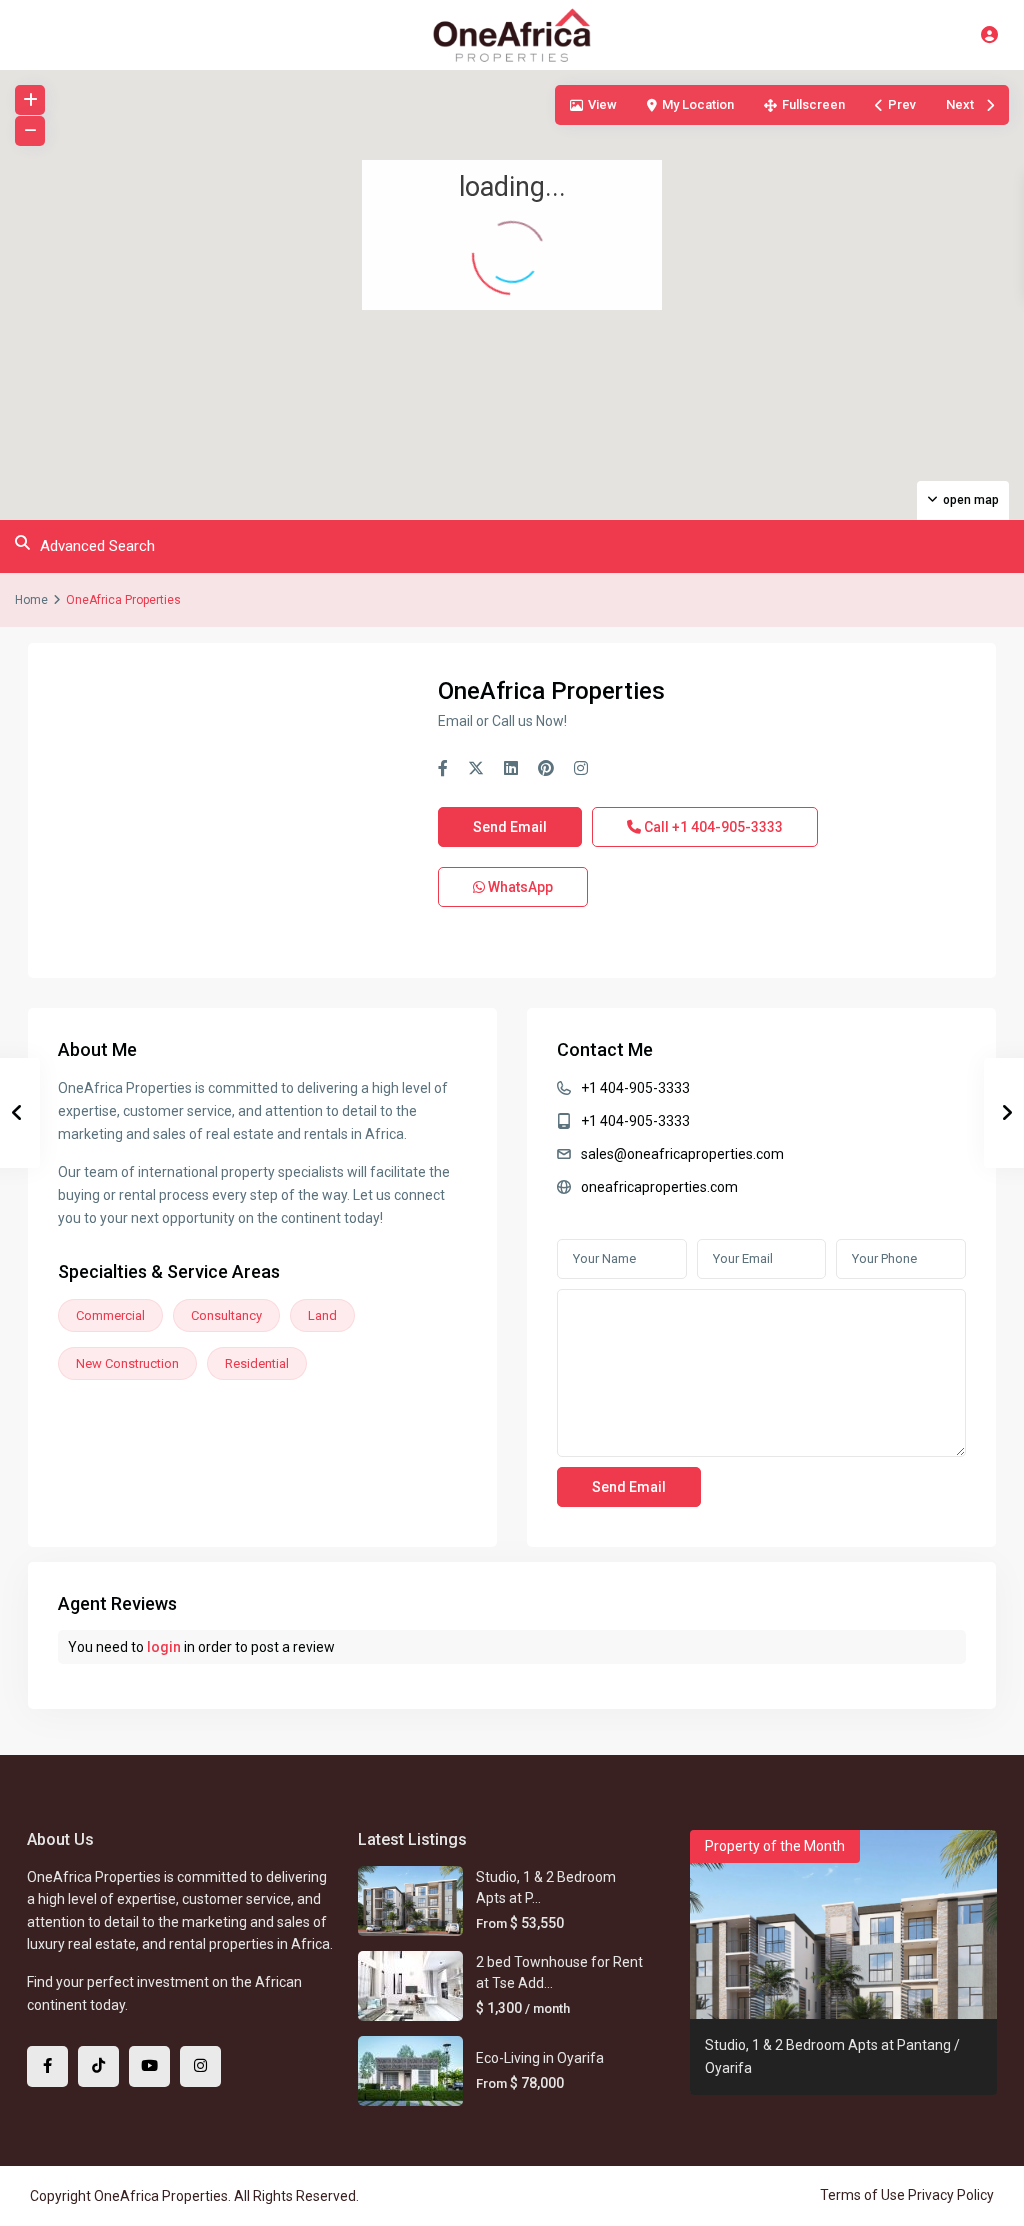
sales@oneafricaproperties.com (682, 1154)
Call (712, 827)
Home (31, 600)
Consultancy (226, 1315)
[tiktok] (98, 2066)
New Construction (127, 1363)
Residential (257, 1363)
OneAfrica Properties (551, 691)
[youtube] (149, 2066)
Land (322, 1315)
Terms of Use (862, 2195)
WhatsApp (519, 887)
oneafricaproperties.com (659, 1187)
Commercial (110, 1315)
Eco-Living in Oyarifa (540, 2058)
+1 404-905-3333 (635, 1088)
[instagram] (200, 2066)
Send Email (510, 827)
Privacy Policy (951, 2195)
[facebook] (47, 2066)
